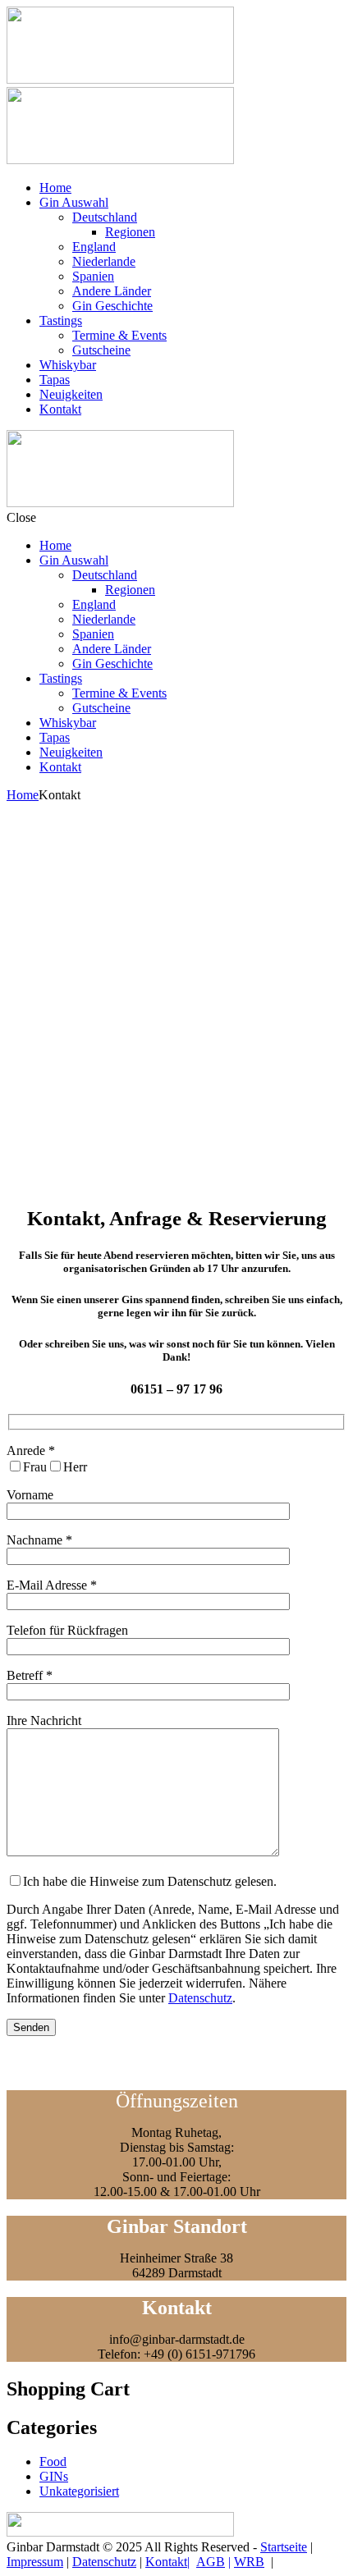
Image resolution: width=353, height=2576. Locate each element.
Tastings (61, 320)
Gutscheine (101, 350)
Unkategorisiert (79, 2491)
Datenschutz (200, 1998)
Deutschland (105, 217)
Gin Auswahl (74, 202)
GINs (54, 2476)
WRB (249, 2562)
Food (53, 2462)
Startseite (284, 2547)
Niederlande (104, 261)
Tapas (55, 380)
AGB (211, 2562)
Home (55, 188)
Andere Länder (112, 291)
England (94, 247)
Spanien (93, 276)
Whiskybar (68, 365)
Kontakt (60, 409)
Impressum (35, 2562)
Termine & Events (119, 335)
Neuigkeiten (71, 394)
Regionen (130, 232)
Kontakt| (167, 2562)
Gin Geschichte (112, 306)
